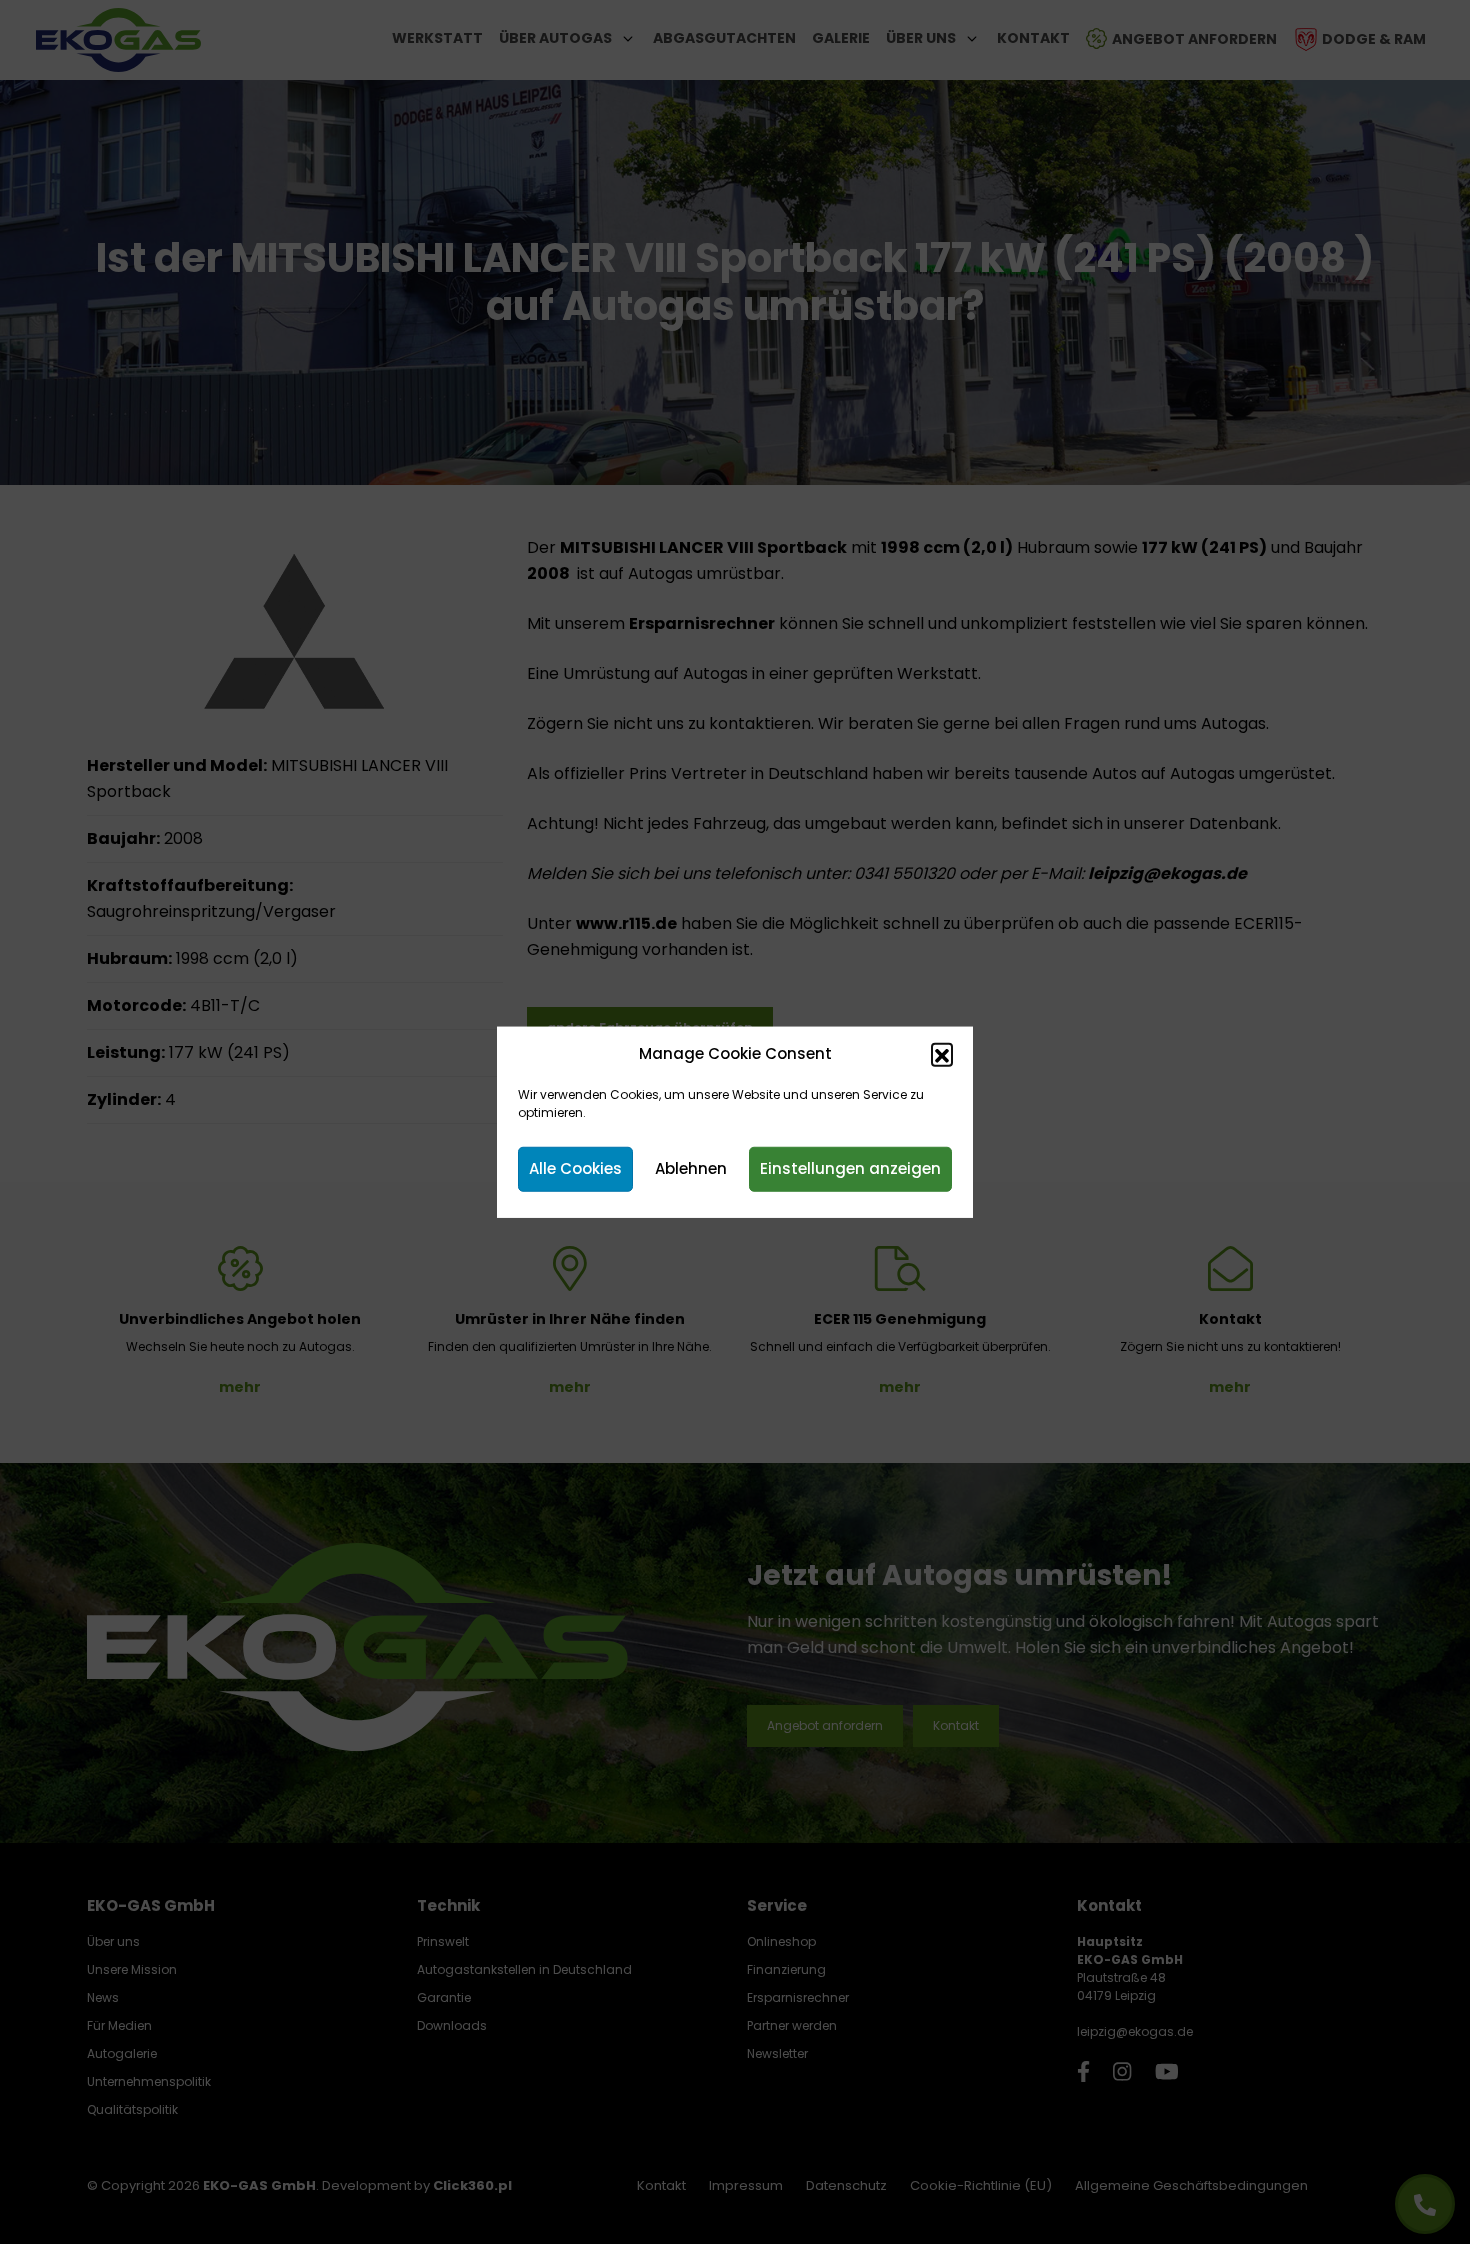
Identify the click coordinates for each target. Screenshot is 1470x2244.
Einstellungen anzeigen (850, 1168)
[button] (942, 1054)
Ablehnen (691, 1168)
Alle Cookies (575, 1168)
